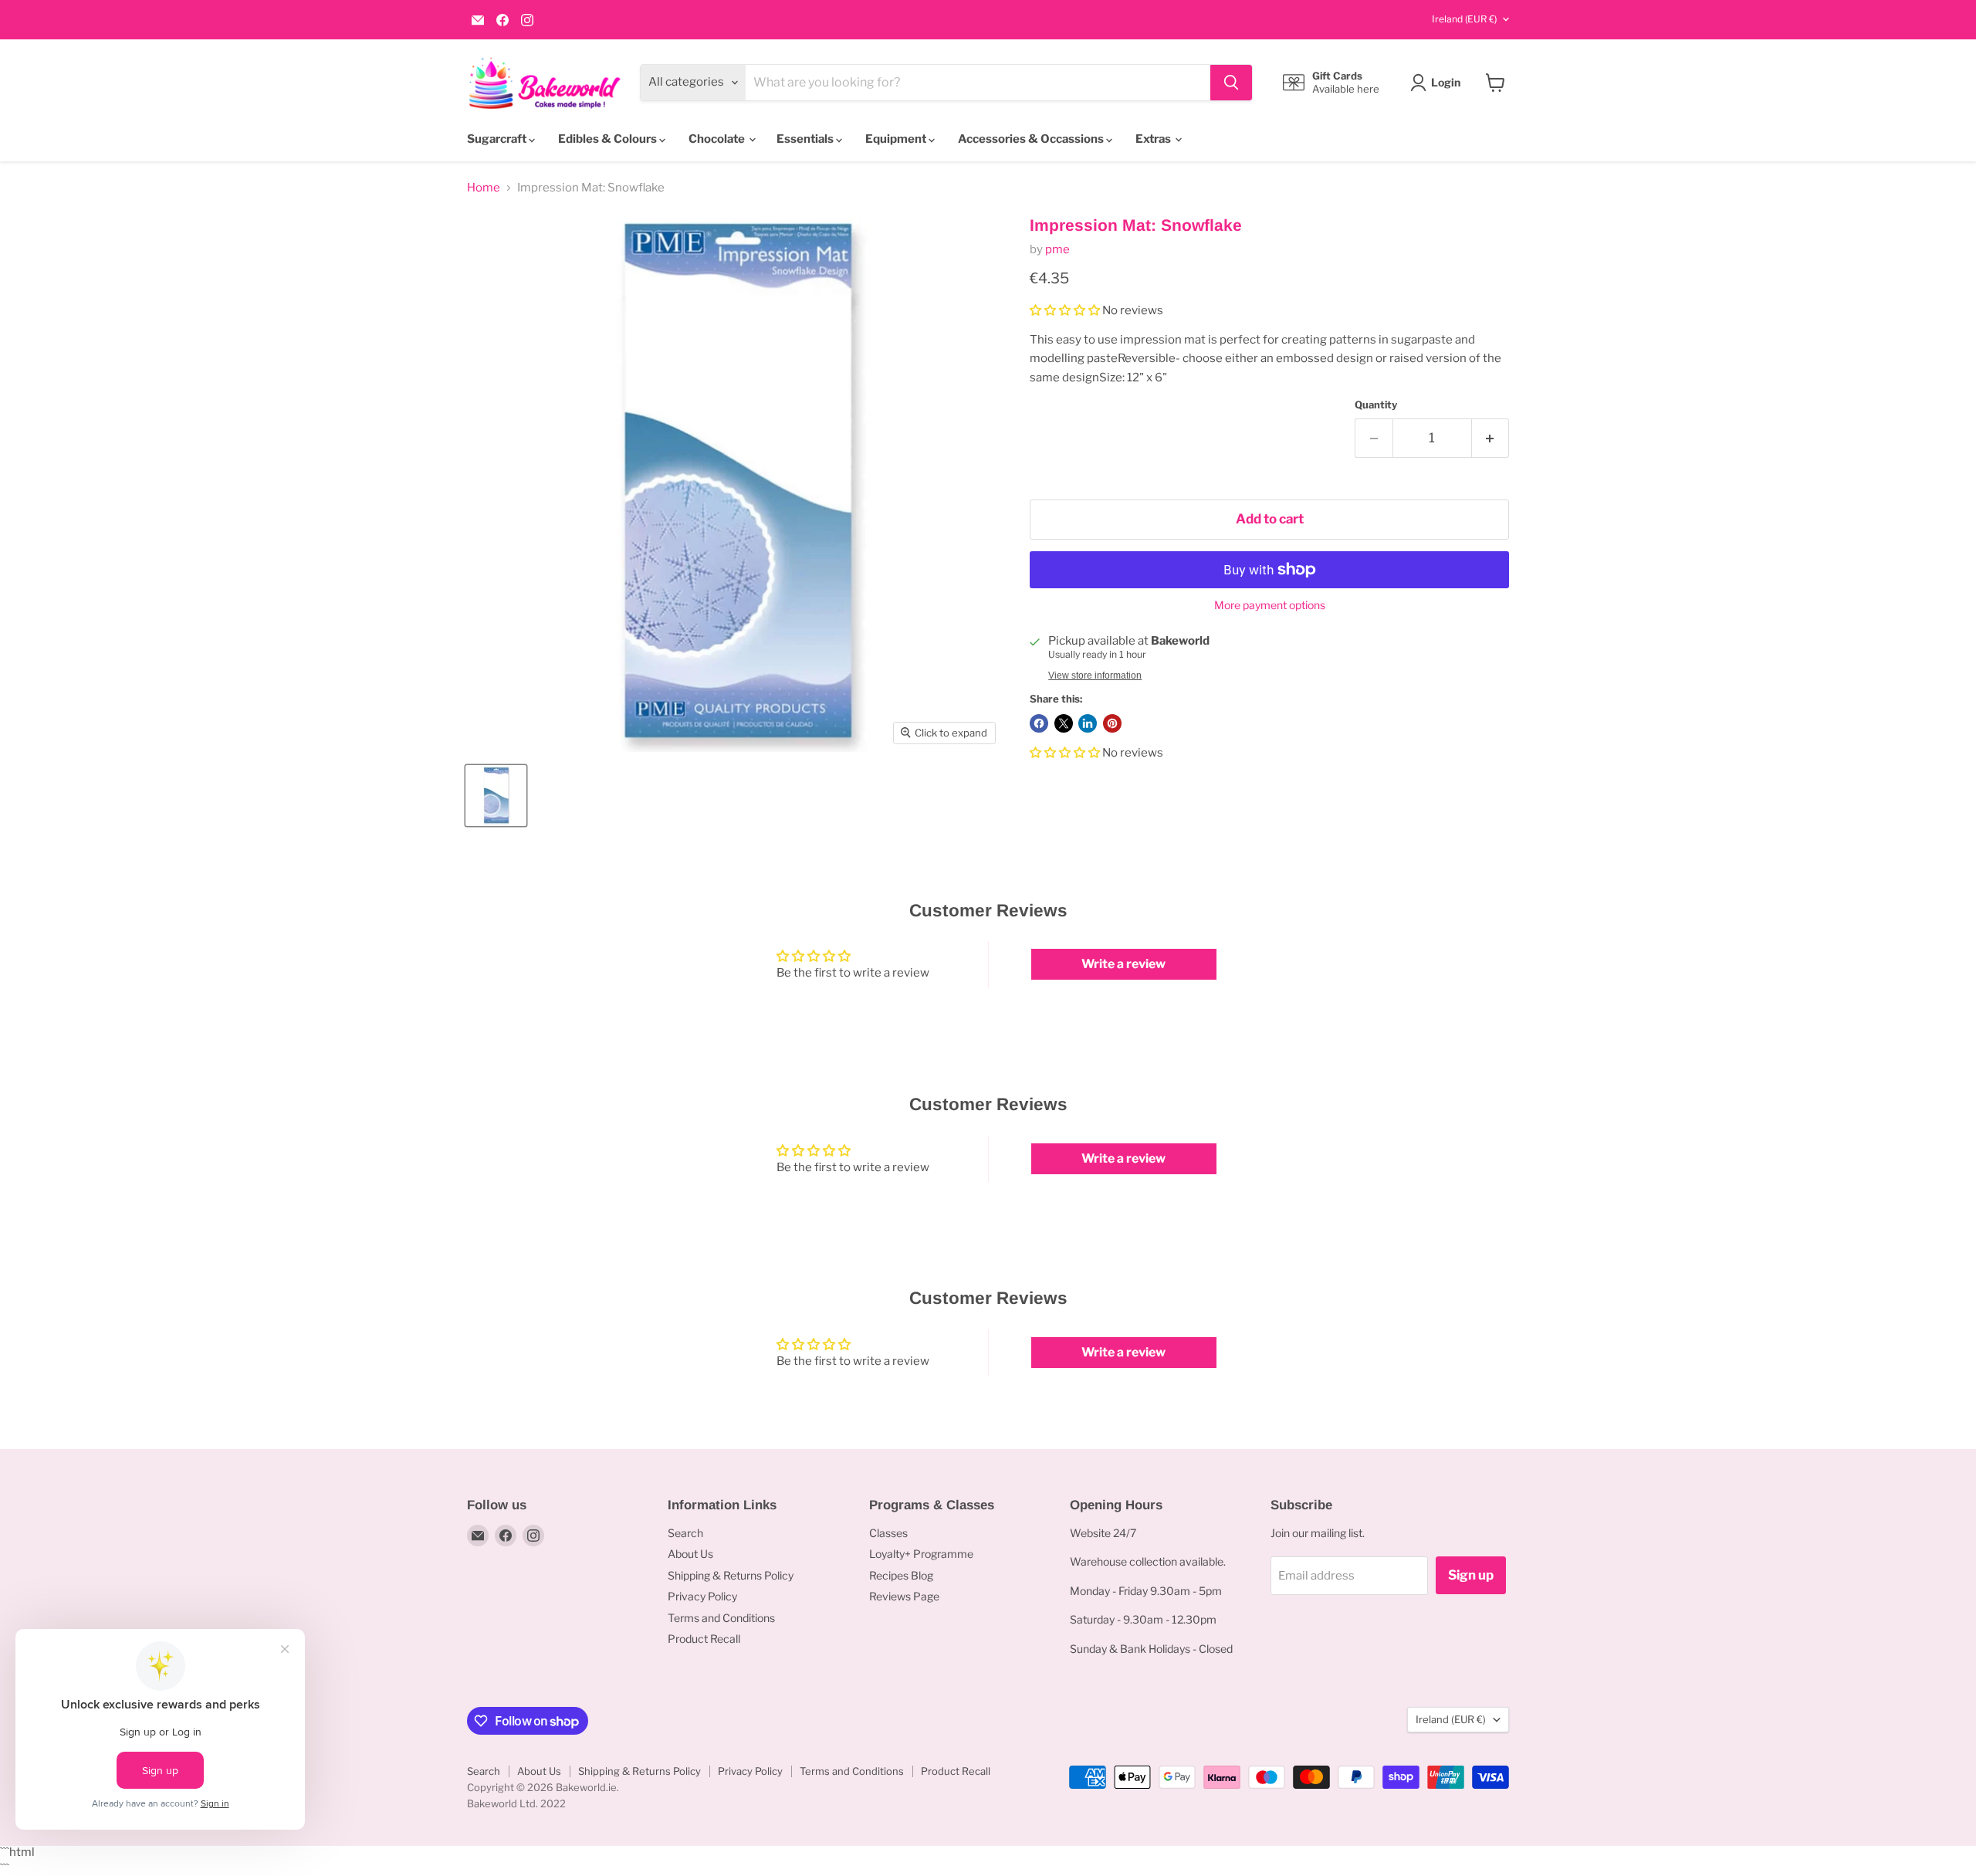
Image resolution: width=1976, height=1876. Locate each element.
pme (1057, 249)
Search (685, 1533)
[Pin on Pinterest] (1112, 723)
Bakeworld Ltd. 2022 (516, 1803)
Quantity (1376, 405)
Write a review (1123, 964)
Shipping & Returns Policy (731, 1575)
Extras (1154, 139)
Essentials (806, 139)
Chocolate (718, 139)
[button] (1065, 310)
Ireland (1464, 19)
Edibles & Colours (609, 139)
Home (484, 188)
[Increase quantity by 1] (1491, 438)
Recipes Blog (901, 1575)
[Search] (1231, 83)
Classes (888, 1533)
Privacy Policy (702, 1596)
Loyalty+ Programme (921, 1554)
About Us (690, 1554)
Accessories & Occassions (1032, 139)
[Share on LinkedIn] (1088, 723)
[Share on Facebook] (1039, 723)
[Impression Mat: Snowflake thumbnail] (496, 796)
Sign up (1471, 1575)
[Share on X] (1064, 723)
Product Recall (704, 1639)
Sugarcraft (498, 139)
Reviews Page (904, 1596)
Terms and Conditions (721, 1618)
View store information (1095, 676)
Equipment (897, 139)
